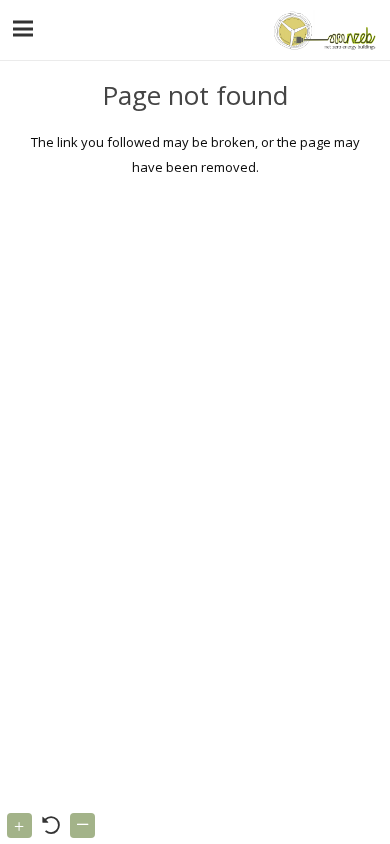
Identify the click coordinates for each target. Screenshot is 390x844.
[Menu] (23, 29)
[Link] (322, 30)
